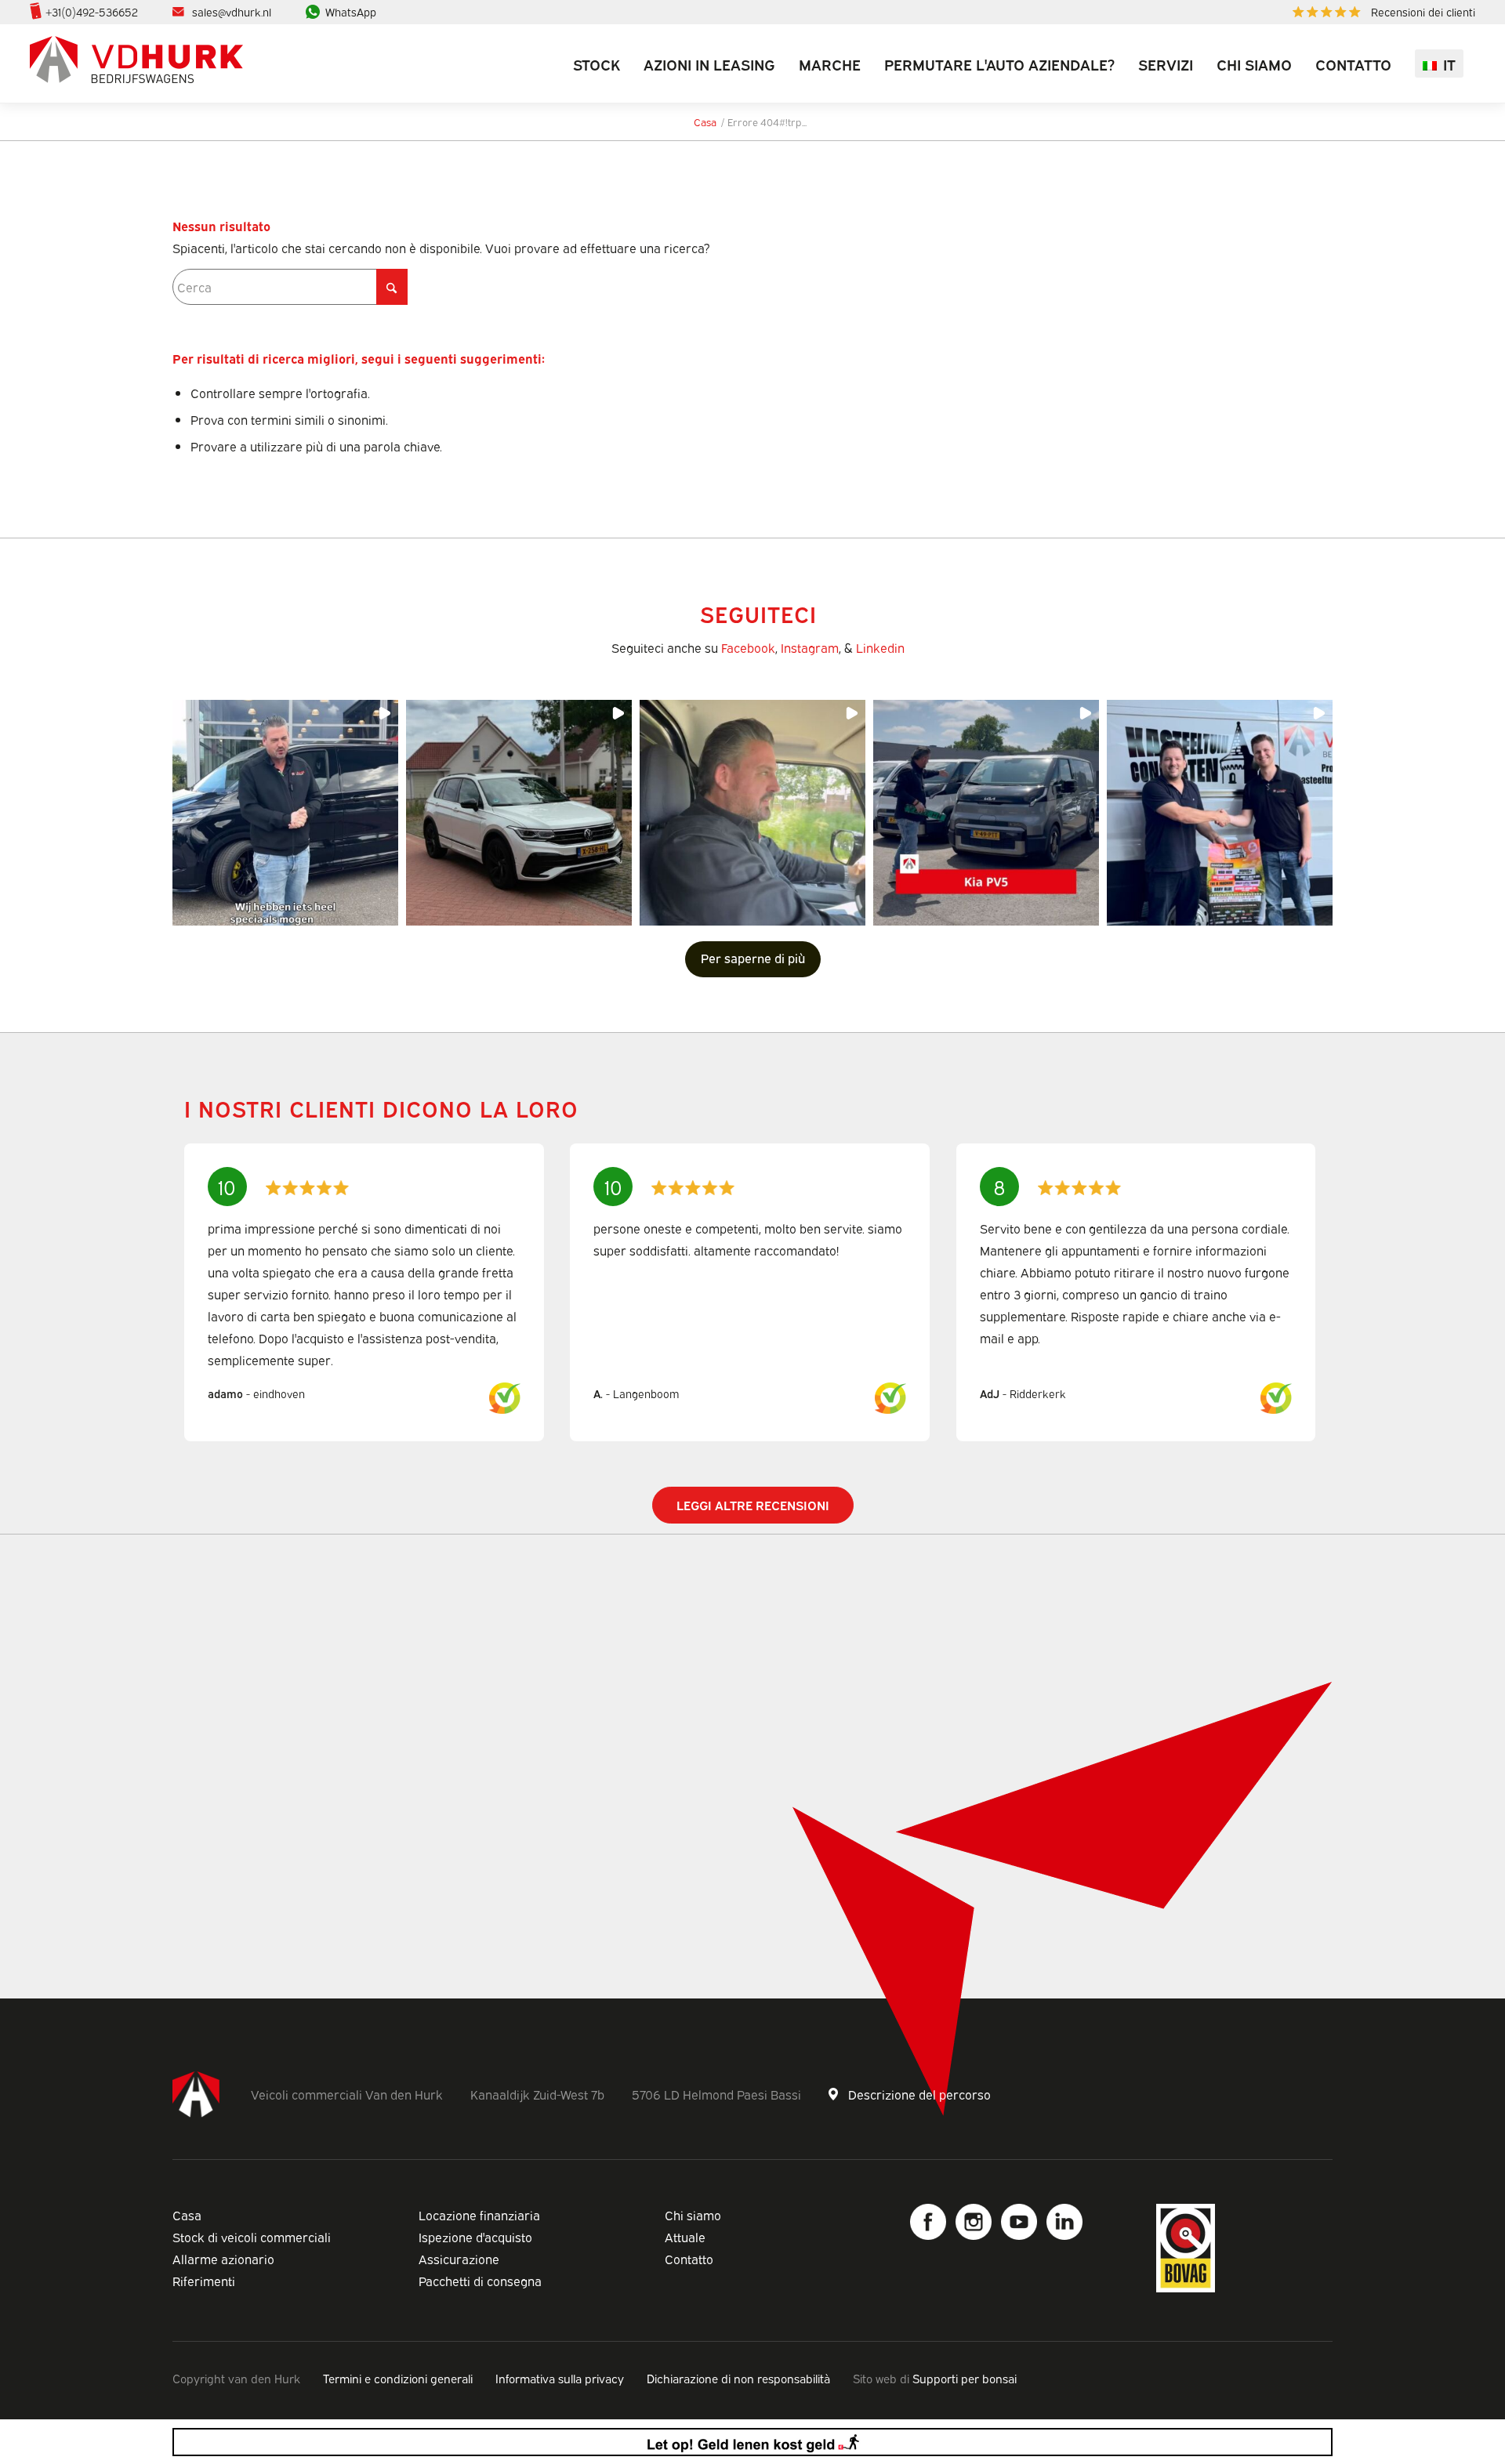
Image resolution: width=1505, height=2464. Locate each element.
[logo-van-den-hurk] (136, 63)
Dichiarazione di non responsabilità (738, 2378)
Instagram (810, 647)
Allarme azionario (223, 2259)
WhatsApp (351, 11)
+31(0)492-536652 (92, 11)
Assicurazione (459, 2259)
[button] (285, 813)
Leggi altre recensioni (753, 1505)
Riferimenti (204, 2281)
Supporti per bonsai (965, 2378)
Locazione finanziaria (479, 2215)
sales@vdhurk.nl (232, 11)
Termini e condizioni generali (398, 2378)
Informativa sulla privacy (560, 2378)
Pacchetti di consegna (480, 2281)
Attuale (685, 2237)
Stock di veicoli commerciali (252, 2237)
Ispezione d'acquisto (475, 2237)
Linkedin (880, 647)
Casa (187, 2215)
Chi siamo (693, 2215)
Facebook (748, 647)
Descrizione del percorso (919, 2094)
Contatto (689, 2259)
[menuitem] (1380, 12)
